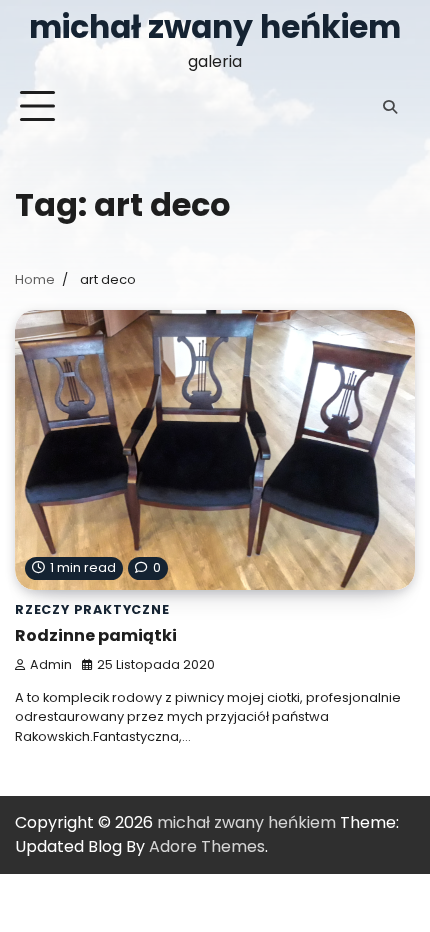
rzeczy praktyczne (92, 609)
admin (51, 664)
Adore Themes (207, 846)
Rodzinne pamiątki (96, 635)
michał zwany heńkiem (215, 27)
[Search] (390, 107)
